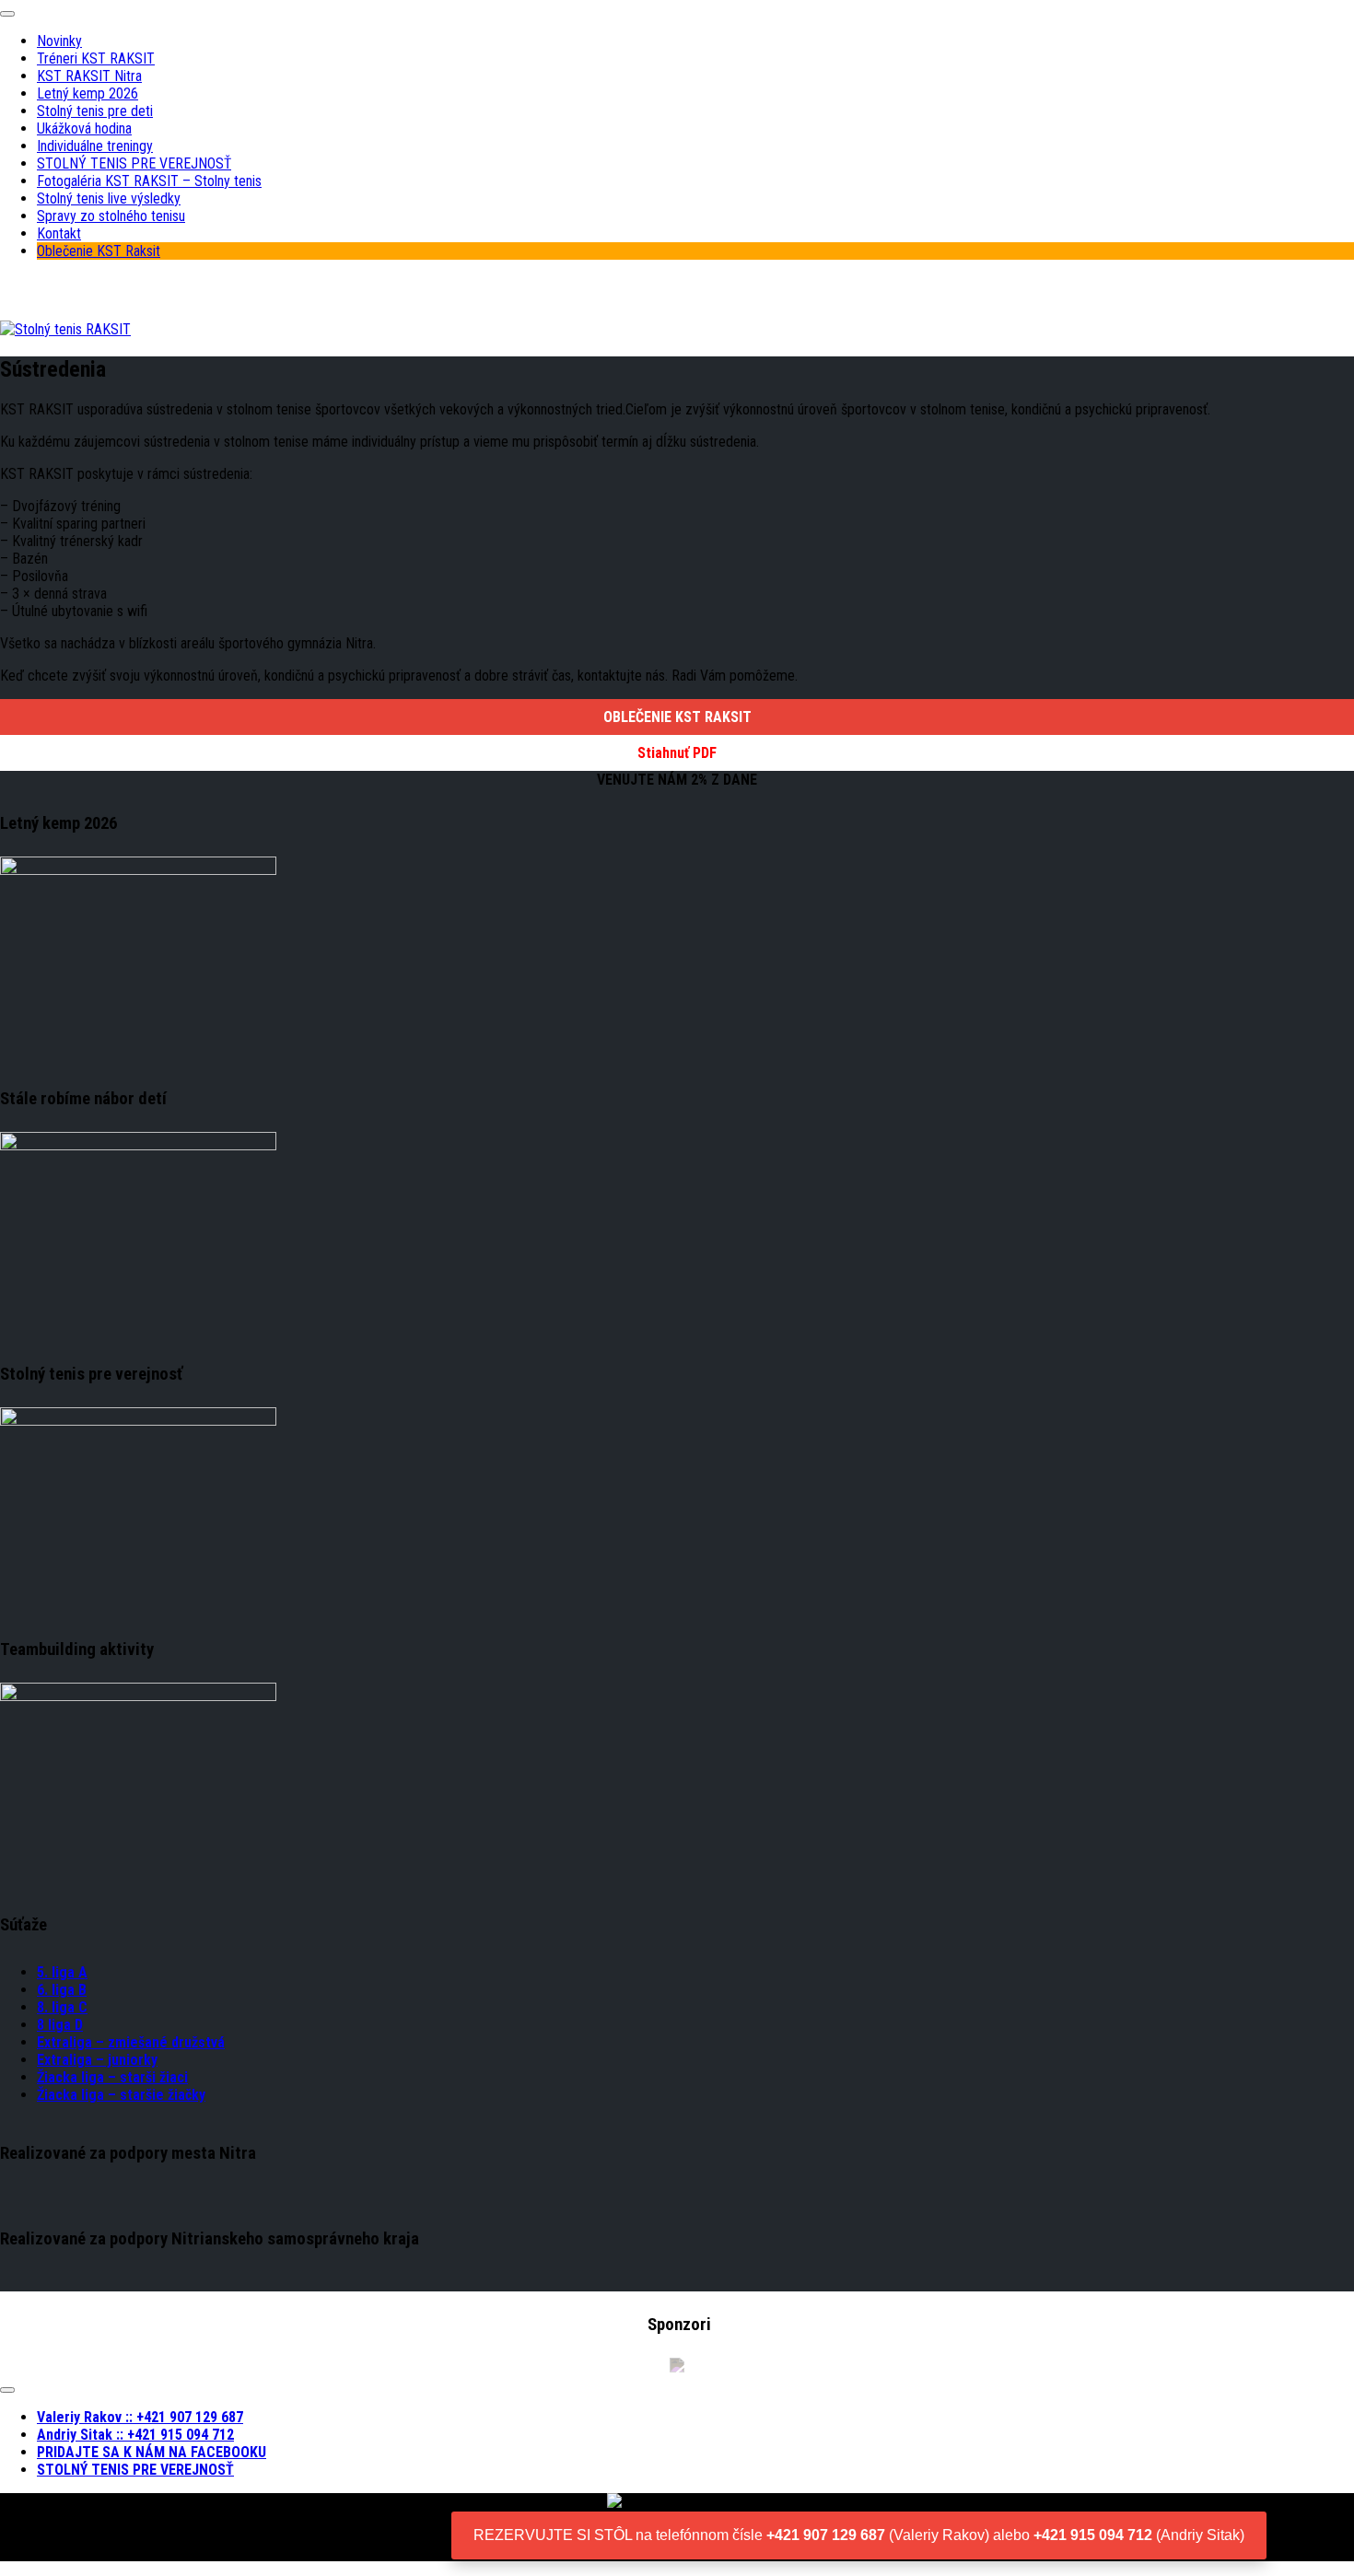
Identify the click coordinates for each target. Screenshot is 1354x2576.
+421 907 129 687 (826, 2535)
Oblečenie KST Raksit (99, 251)
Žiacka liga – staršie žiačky (121, 2095)
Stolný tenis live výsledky (109, 198)
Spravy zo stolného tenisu (111, 216)
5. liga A (62, 1972)
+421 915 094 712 (1093, 2535)
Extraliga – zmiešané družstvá (131, 2042)
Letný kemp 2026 (88, 93)
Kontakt (59, 233)
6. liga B (62, 1990)
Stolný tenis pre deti (95, 111)
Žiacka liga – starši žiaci (112, 2077)
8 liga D (60, 2025)
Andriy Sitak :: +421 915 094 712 (135, 2435)
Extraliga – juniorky (97, 2060)
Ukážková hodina (84, 128)
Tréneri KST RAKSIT (96, 58)
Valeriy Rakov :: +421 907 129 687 (140, 2417)
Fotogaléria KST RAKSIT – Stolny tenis (149, 181)
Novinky (59, 41)
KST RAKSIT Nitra (89, 76)
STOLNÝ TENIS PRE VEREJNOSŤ (134, 163)
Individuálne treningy (95, 146)
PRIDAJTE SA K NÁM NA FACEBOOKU (152, 2452)
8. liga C (62, 2007)
